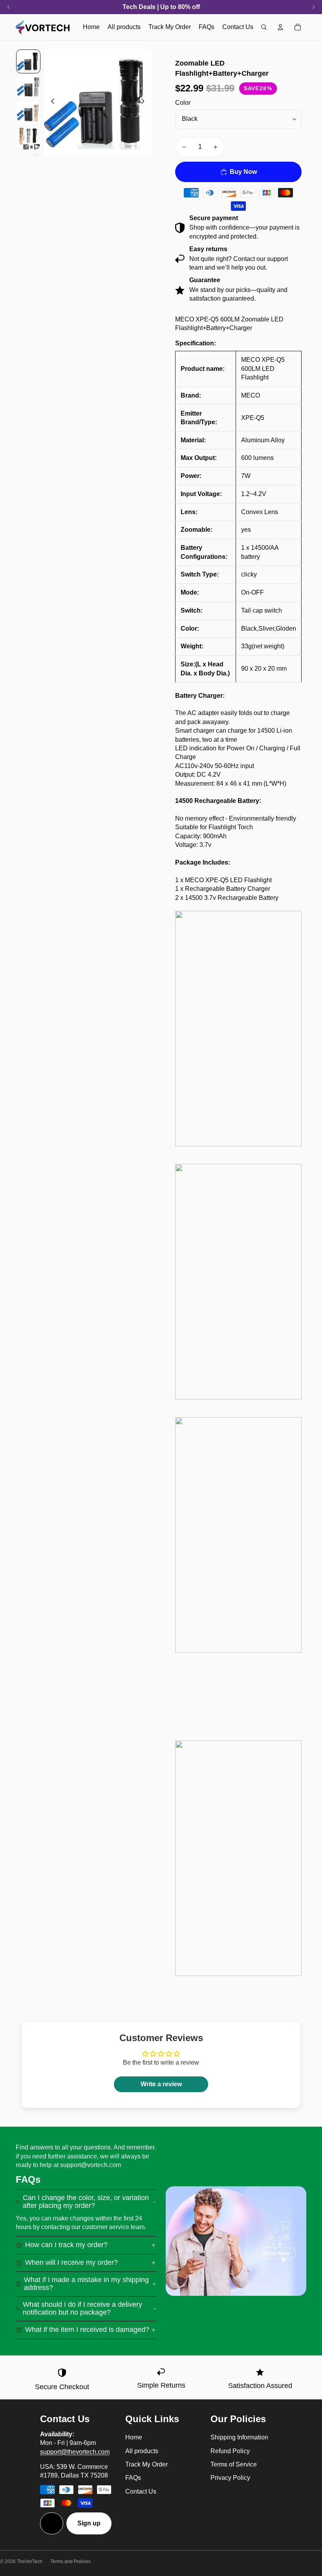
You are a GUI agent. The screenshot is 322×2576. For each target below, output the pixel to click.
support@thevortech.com (75, 2452)
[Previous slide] (50, 102)
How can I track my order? (66, 2245)
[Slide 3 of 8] (28, 112)
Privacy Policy (230, 2478)
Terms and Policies (70, 2561)
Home (134, 2437)
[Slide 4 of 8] (28, 138)
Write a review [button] (161, 2084)
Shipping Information (239, 2437)
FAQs (133, 2478)
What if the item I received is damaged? (87, 2330)
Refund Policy (230, 2451)
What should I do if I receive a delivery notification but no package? (82, 2308)
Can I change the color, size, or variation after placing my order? (86, 2202)
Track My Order (146, 2464)
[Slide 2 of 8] (28, 87)
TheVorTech (30, 2561)
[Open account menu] (280, 27)
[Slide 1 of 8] (28, 61)
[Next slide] (145, 102)
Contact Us (141, 2491)
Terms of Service (234, 2464)
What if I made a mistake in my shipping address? (86, 2284)
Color (183, 103)
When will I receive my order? (71, 2262)
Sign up (89, 2523)
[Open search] (264, 27)
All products (142, 2451)
